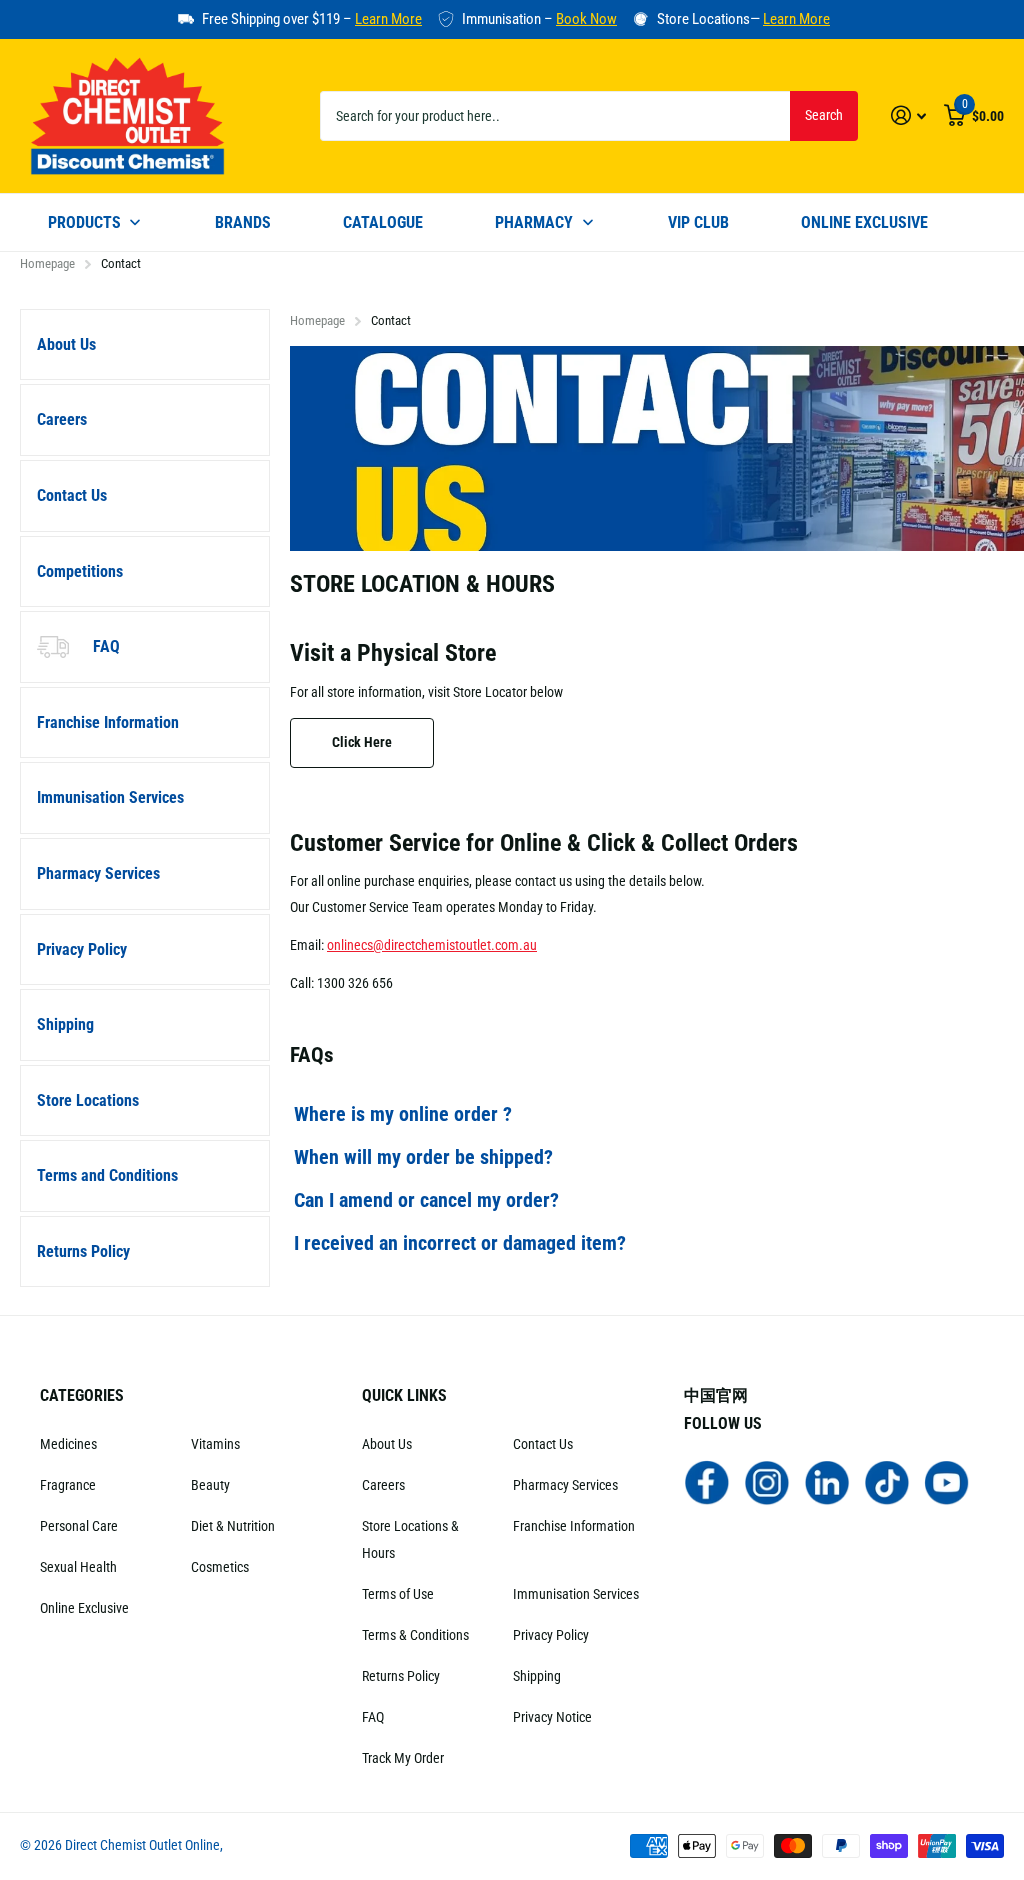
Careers (62, 419)
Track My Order (403, 1758)
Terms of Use (398, 1594)
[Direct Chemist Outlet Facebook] (707, 1481)
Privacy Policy (82, 949)
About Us (66, 344)
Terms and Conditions (107, 1175)
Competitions (80, 571)
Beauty (210, 1485)
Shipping (65, 1024)
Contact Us (72, 495)
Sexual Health (78, 1567)
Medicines (68, 1444)
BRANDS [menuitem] (243, 222)
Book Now (586, 19)
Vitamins (215, 1444)
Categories (82, 1395)
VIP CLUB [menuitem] (698, 222)
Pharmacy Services (98, 873)
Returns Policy (83, 1251)
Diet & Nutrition (233, 1526)
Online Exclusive (84, 1608)
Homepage (47, 263)
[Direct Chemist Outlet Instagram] (767, 1481)
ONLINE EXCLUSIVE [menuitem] (864, 222)
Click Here (362, 742)
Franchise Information (108, 722)
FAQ (106, 646)
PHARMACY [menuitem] (534, 222)
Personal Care (79, 1526)
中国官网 (716, 1395)
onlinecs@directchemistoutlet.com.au (432, 945)
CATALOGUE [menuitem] (383, 222)
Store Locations (88, 1100)
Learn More (388, 19)
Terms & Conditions (415, 1635)
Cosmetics (220, 1567)
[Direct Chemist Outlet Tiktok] (887, 1481)
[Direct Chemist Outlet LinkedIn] (827, 1481)
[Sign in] (908, 115)
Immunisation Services (110, 797)
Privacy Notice (552, 1717)
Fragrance (68, 1485)
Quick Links (404, 1395)
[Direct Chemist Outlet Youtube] (947, 1481)
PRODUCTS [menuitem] (84, 222)
